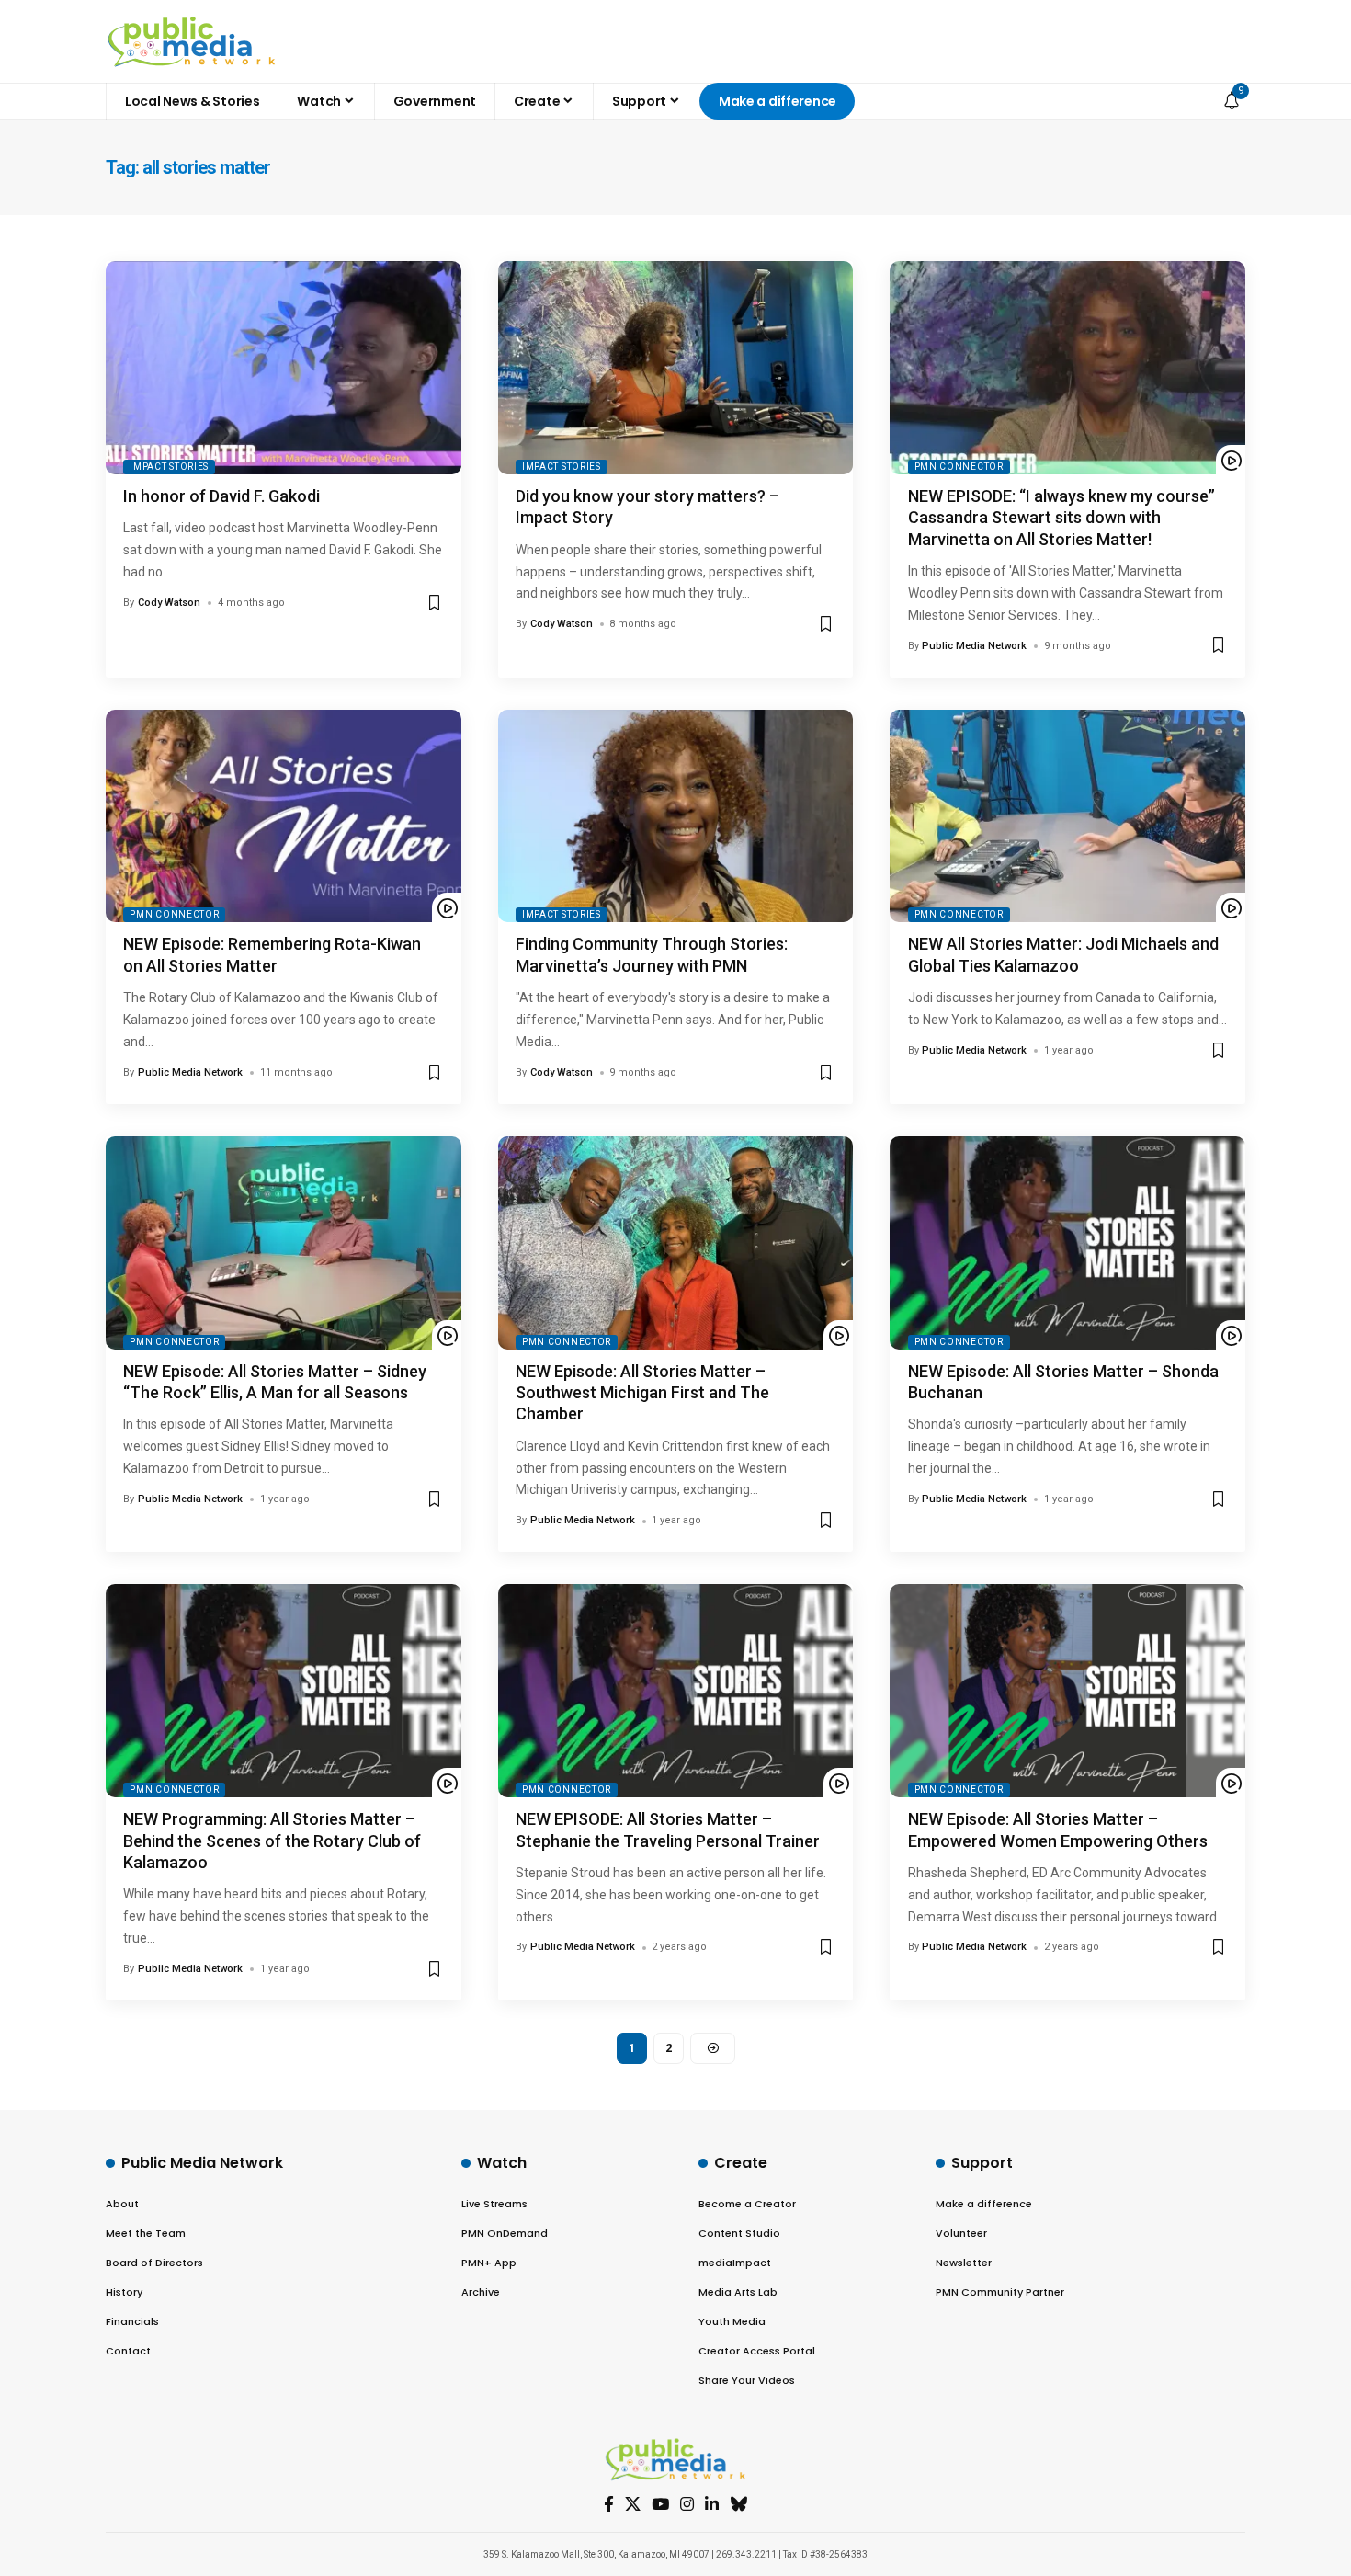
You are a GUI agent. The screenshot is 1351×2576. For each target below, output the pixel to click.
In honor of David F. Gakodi (221, 496)
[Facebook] (609, 2505)
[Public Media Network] (192, 41)
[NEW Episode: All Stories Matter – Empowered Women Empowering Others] (1067, 1691)
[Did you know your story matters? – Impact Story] (676, 368)
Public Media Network (974, 646)
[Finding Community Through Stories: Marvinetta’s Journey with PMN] (676, 816)
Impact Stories (169, 467)
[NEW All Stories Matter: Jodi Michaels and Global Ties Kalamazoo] (1067, 816)
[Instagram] (687, 2505)
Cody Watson (169, 603)
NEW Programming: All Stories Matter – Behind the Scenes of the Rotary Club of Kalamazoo (272, 1841)
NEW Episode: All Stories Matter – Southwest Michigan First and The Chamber (642, 1393)
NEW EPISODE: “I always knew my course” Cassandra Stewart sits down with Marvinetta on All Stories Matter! (1061, 518)
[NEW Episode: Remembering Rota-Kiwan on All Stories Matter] (284, 816)
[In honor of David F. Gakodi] (284, 368)
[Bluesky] (738, 2505)
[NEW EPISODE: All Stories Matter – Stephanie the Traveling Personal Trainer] (676, 1691)
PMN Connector (959, 467)
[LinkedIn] (712, 2505)
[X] (633, 2505)
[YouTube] (660, 2505)
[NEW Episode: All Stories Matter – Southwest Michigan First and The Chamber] (676, 1243)
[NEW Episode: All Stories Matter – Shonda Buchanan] (1067, 1243)
